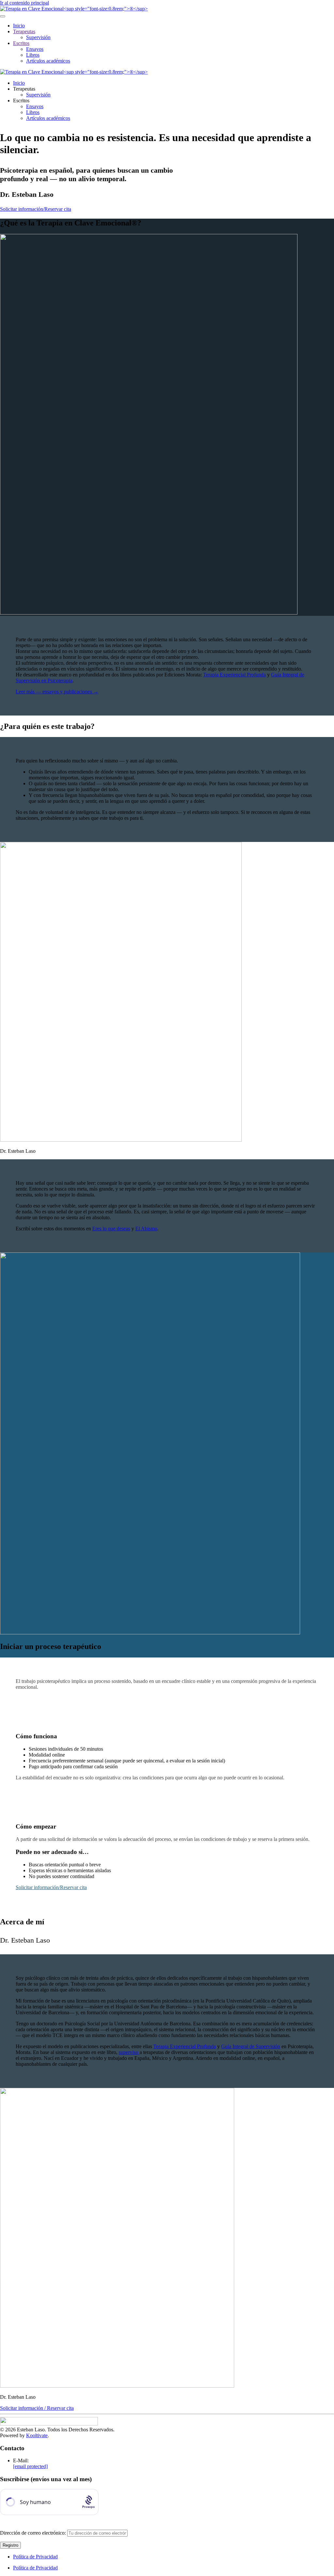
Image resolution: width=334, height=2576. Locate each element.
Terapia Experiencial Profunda (235, 675)
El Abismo (146, 1229)
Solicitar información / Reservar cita (37, 2408)
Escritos (21, 43)
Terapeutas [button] (24, 89)
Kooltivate (37, 2435)
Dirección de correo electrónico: (34, 2533)
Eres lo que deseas (111, 1229)
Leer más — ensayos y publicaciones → (57, 692)
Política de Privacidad (35, 2557)
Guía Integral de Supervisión (251, 2046)
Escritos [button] (21, 101)
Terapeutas (24, 31)
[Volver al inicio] (74, 9)
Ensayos (35, 49)
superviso (129, 2052)
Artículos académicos (48, 61)
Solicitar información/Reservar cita (36, 209)
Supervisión (38, 37)
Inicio (19, 26)
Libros (33, 55)
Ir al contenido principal (24, 3)
